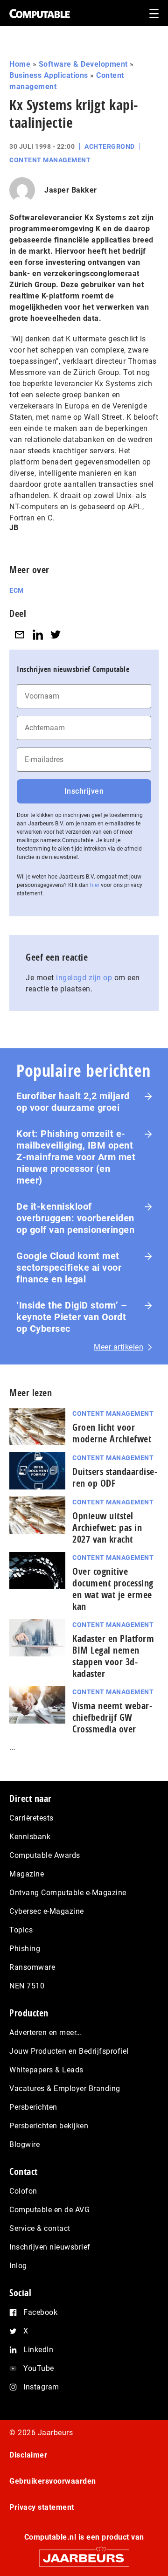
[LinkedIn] (38, 634)
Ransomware (32, 1967)
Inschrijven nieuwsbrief (50, 2247)
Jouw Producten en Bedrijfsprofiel (69, 2051)
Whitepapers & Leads (46, 2070)
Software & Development (83, 64)
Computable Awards (45, 1855)
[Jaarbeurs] (84, 2554)
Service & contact (40, 2228)
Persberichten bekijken (49, 2126)
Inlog (18, 2266)
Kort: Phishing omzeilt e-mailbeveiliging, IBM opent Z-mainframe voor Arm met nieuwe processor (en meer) (76, 1157)
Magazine (27, 1874)
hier (95, 885)
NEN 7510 (27, 1986)
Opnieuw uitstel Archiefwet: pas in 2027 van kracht (107, 1527)
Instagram (41, 2387)
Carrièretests (31, 1818)
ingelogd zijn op (84, 978)
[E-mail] (20, 634)
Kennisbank (30, 1837)
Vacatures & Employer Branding (65, 2088)
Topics (21, 1930)
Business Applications (49, 75)
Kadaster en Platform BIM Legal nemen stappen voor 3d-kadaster (113, 1656)
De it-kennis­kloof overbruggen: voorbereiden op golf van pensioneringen (75, 1218)
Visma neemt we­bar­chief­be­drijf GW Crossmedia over (112, 1717)
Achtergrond (110, 146)
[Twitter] (56, 634)
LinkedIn (38, 2350)
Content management (50, 160)
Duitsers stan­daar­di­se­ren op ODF (115, 1477)
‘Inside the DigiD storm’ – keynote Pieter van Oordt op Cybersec (72, 1317)
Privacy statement (42, 2507)
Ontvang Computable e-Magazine (68, 1893)
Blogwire (24, 2144)
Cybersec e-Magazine (47, 1911)
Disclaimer (28, 2455)
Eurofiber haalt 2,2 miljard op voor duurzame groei (73, 1102)
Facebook (40, 2312)
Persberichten (33, 2107)
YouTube (39, 2368)
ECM (17, 590)
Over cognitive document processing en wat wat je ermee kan (113, 1589)
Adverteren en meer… (45, 2032)
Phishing (25, 1949)
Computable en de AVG (49, 2210)
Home (20, 64)
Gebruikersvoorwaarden (53, 2481)
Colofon (23, 2191)
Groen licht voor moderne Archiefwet (112, 1433)
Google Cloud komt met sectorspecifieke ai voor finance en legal (69, 1267)
